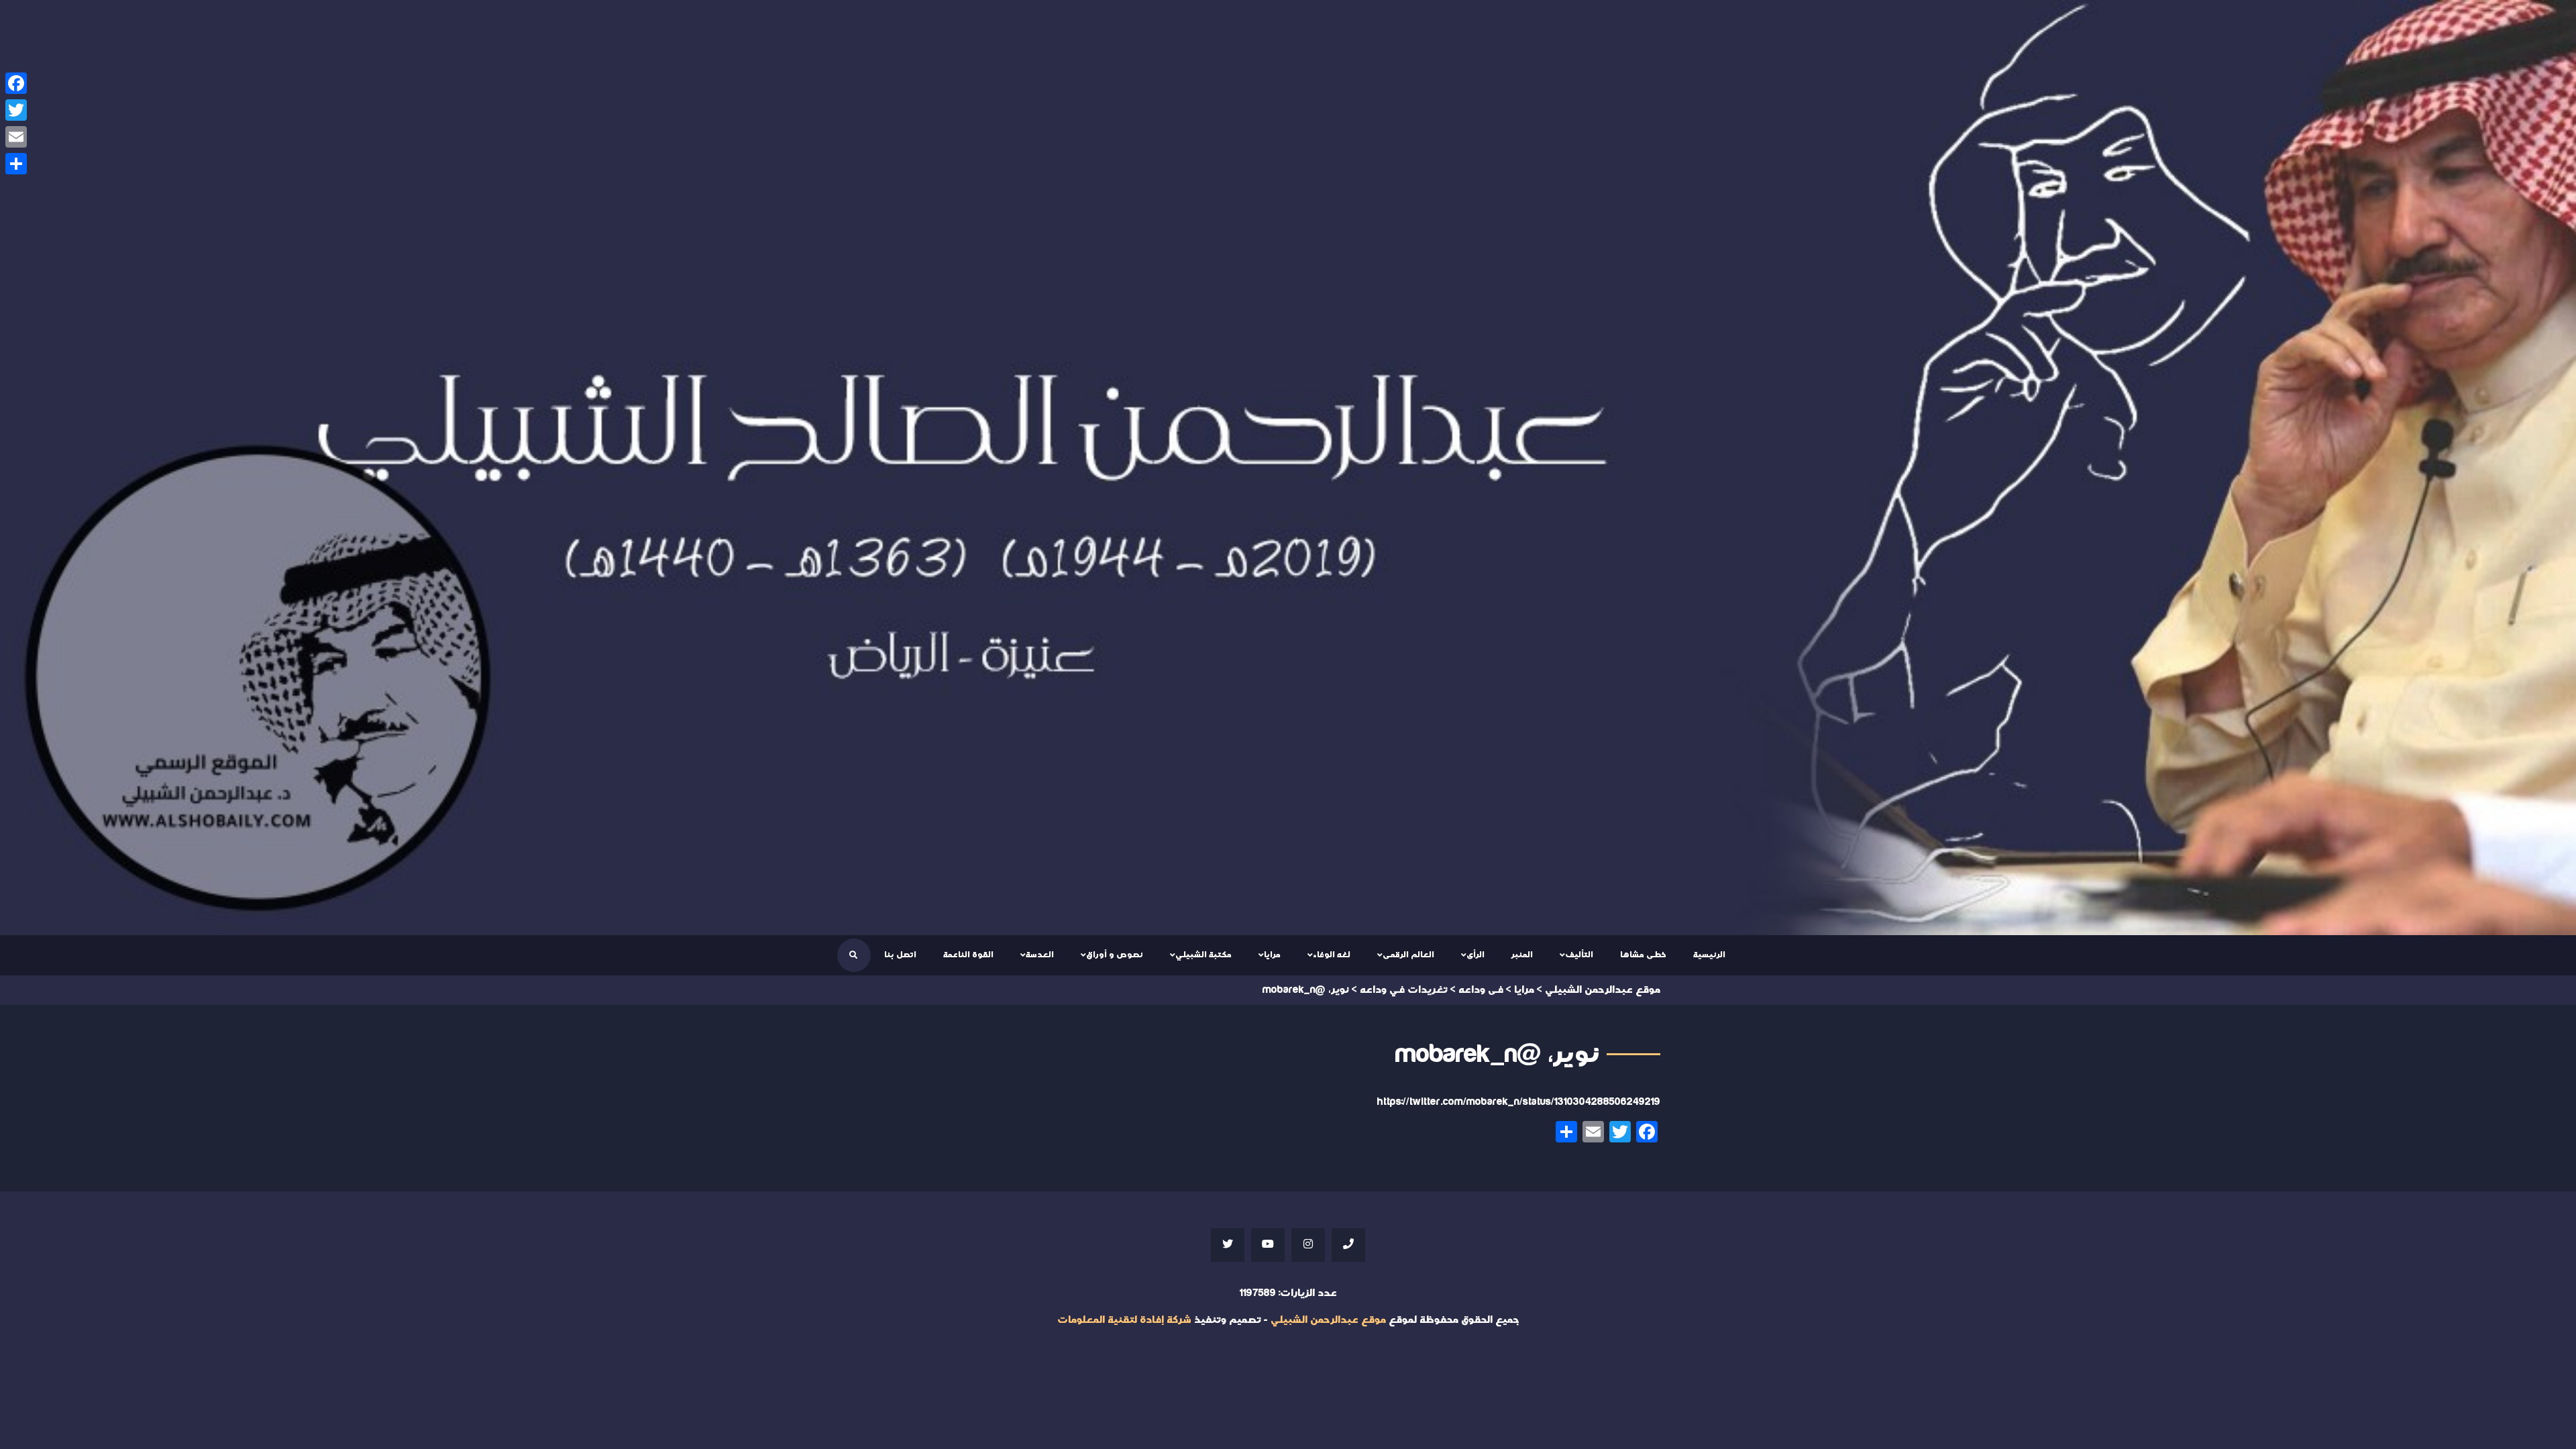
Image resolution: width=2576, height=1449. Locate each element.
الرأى (1475, 955)
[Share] (16, 164)
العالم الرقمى (1408, 955)
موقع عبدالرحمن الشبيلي (1328, 1320)
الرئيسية (1709, 955)
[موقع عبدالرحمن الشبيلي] (1288, 468)
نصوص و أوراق (1115, 955)
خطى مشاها (1643, 955)
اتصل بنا (900, 955)
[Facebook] (16, 83)
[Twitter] (16, 110)
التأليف (1579, 955)
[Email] (16, 137)
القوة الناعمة (968, 955)
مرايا (1272, 955)
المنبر (1522, 955)
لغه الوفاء (1332, 955)
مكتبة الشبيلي (1203, 955)
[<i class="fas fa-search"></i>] (853, 955)
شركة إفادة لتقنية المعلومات (1124, 1320)
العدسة (1040, 955)
